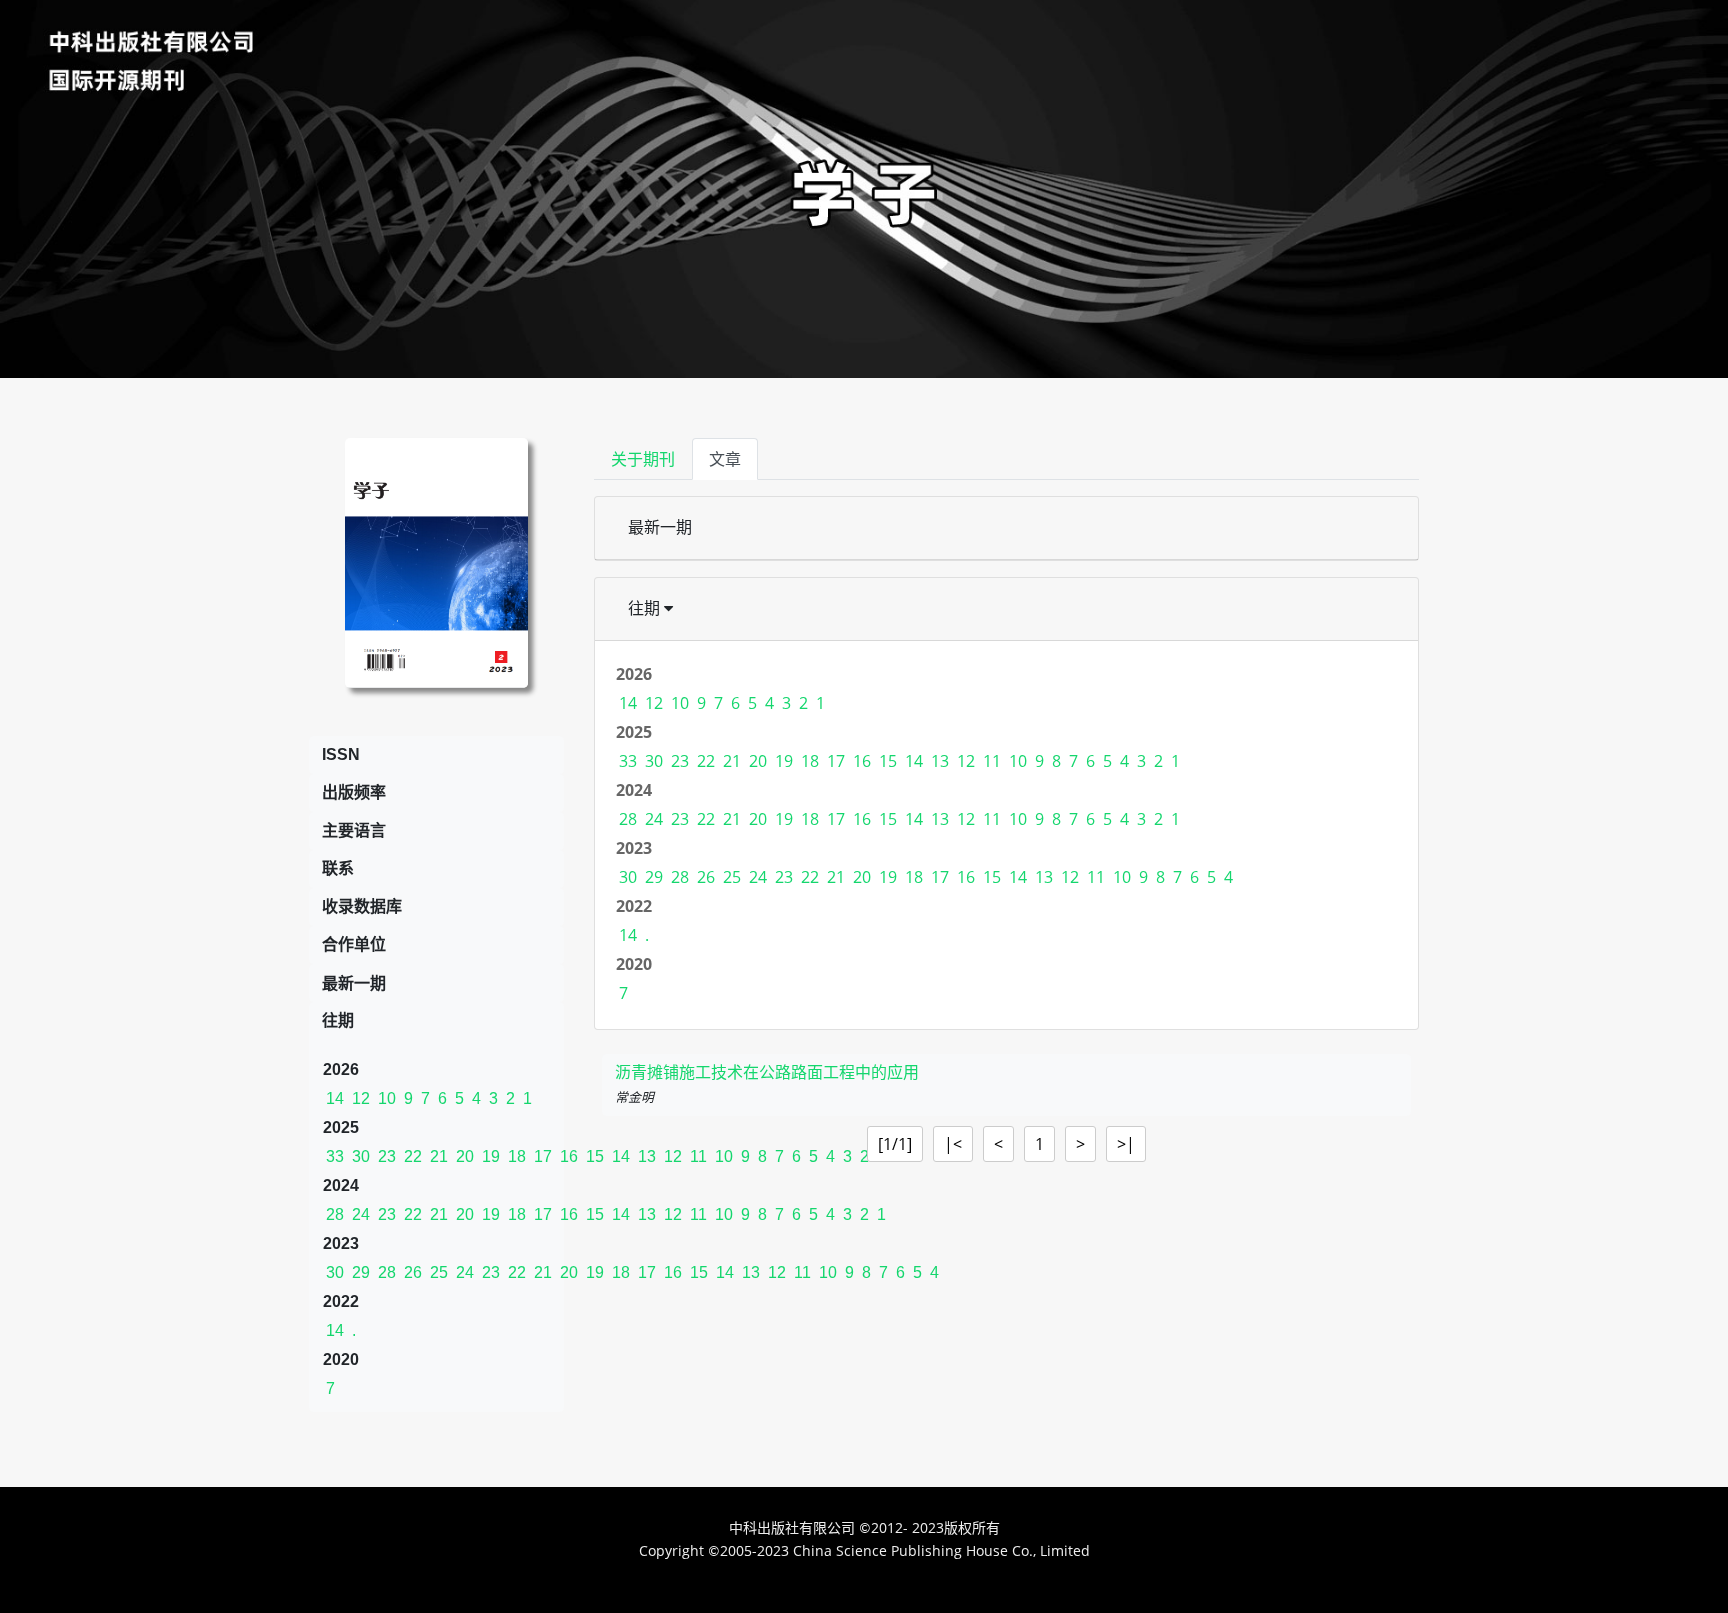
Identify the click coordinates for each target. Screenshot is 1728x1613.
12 (361, 1098)
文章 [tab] (725, 459)
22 (413, 1156)
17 (543, 1156)
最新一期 (660, 527)
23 (387, 1156)
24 (361, 1214)
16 (569, 1156)
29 (361, 1272)
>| (1126, 1144)
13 (940, 761)
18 (517, 1156)
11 (992, 761)
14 (335, 1098)
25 (439, 1272)
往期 (646, 608)
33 (335, 1156)
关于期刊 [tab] (643, 459)
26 (413, 1272)
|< (953, 1144)
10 (387, 1098)
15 (888, 761)
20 (465, 1156)
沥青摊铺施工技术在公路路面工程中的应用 (767, 1072)
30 (361, 1156)
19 (491, 1156)
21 (439, 1156)
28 (335, 1214)
